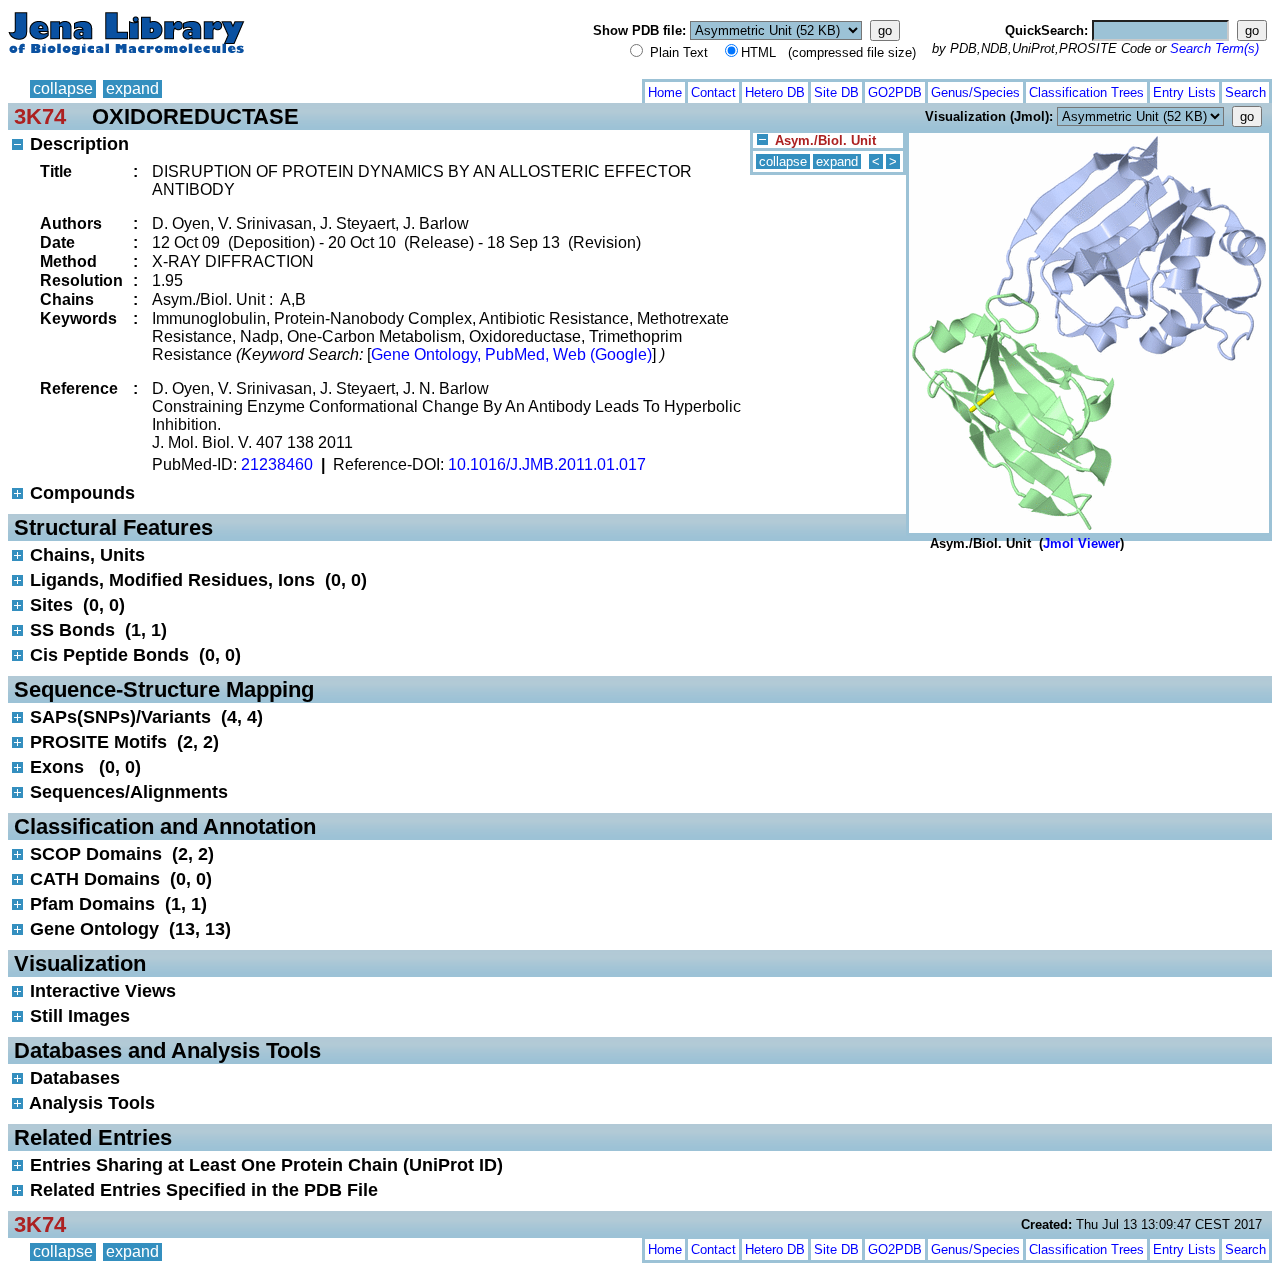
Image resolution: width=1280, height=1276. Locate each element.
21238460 (277, 464)
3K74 (40, 116)
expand (132, 88)
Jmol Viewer (1081, 543)
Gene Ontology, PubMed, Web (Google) (511, 354)
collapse (63, 88)
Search (1245, 92)
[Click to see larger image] (1089, 137)
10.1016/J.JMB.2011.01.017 (547, 464)
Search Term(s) (1214, 48)
